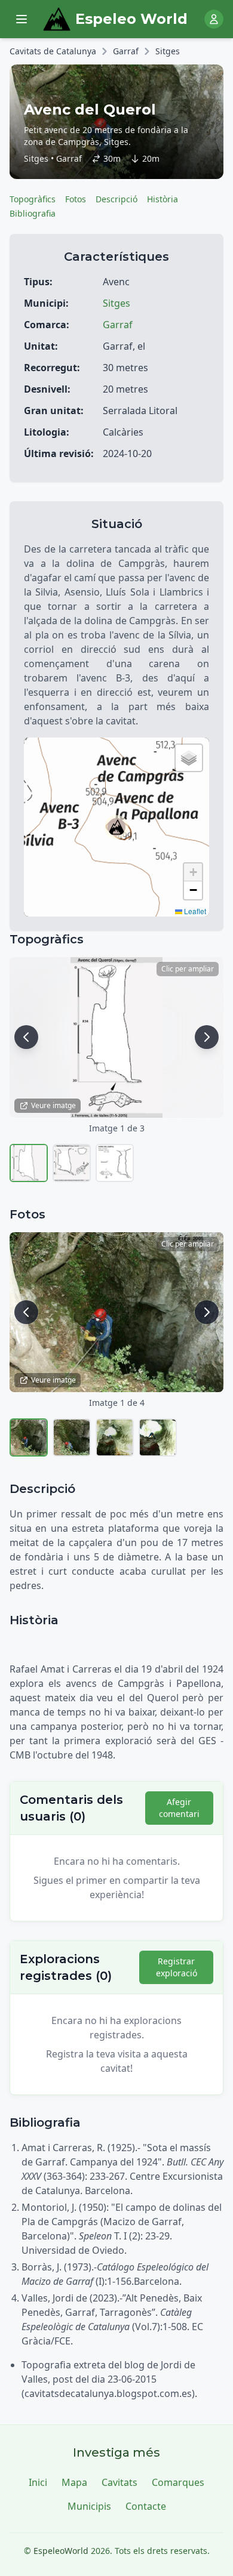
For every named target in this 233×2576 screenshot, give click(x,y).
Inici (38, 2482)
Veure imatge (53, 1105)
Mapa (74, 2482)
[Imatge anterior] (26, 1037)
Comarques (178, 2482)
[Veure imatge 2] (72, 1163)
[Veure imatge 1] (29, 1163)
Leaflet (194, 911)
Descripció (116, 199)
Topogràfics (33, 199)
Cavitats (119, 2482)
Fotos (76, 199)
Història (163, 199)
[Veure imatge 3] (115, 1163)
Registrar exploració (177, 1967)
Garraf (126, 51)
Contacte (146, 2506)
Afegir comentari (179, 1808)
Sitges (168, 51)
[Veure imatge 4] (158, 1437)
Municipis (89, 2506)
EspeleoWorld (61, 2551)
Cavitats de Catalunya (53, 51)
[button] (116, 827)
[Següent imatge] (207, 1037)
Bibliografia (33, 213)
